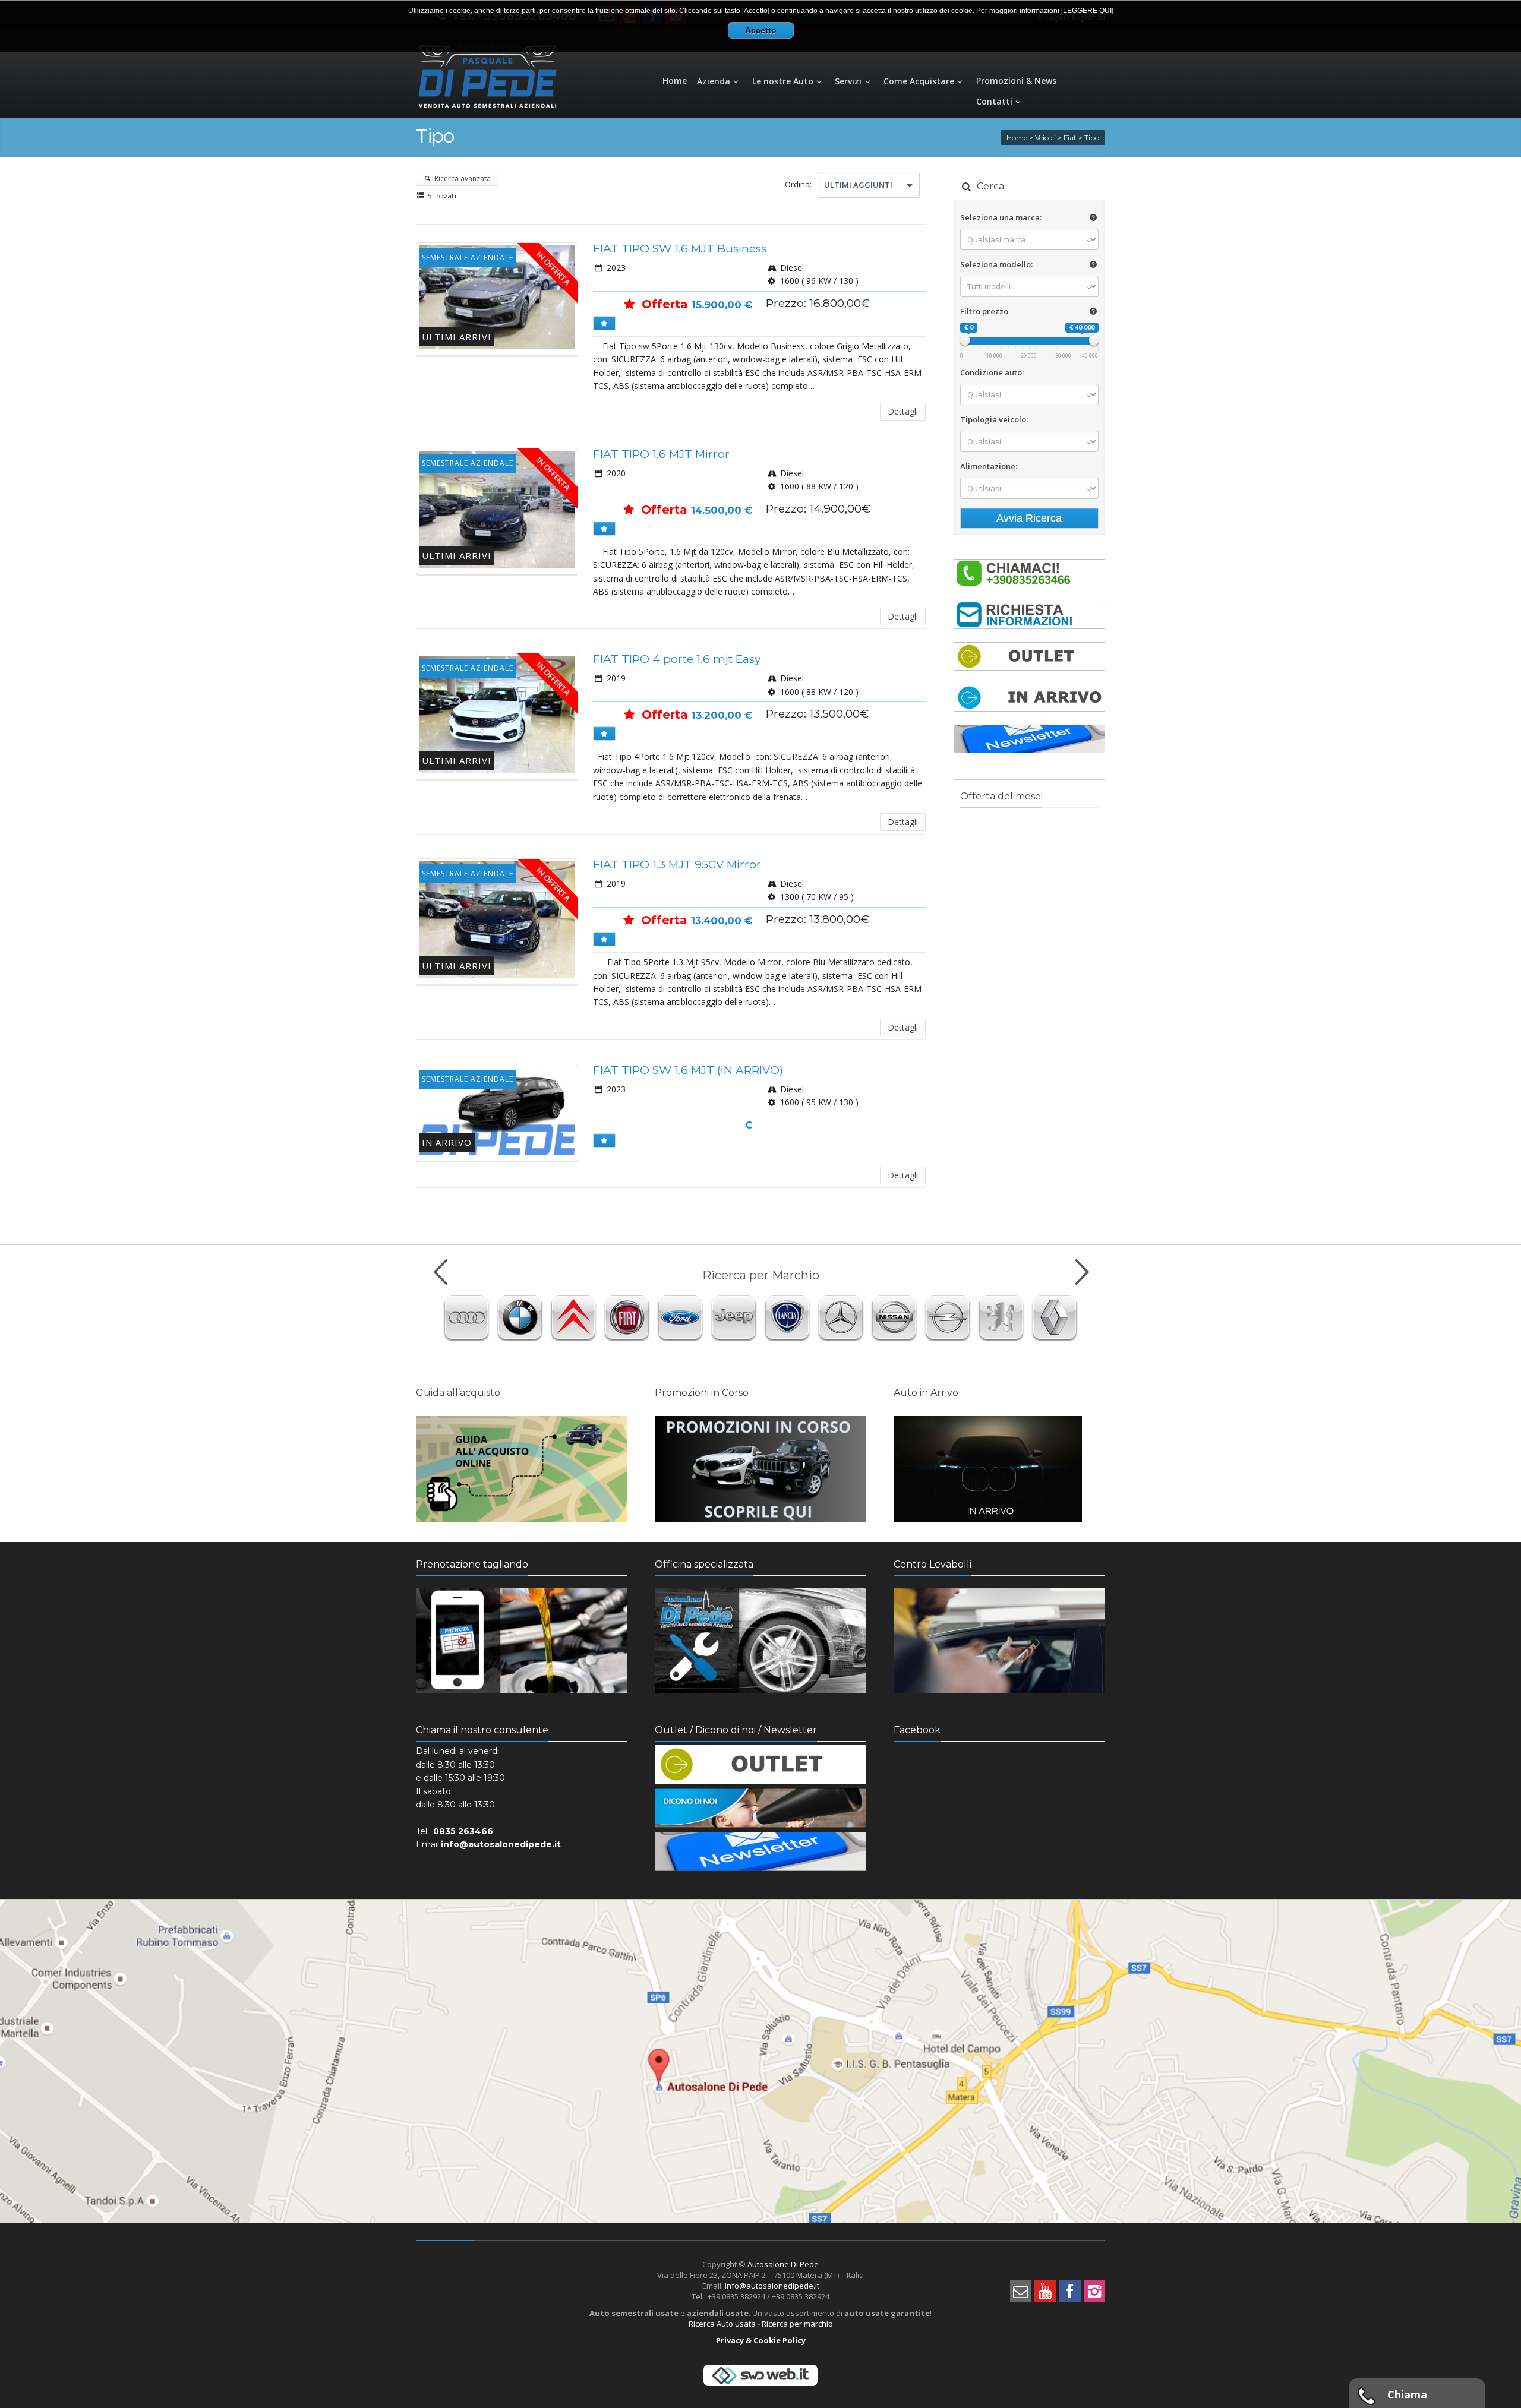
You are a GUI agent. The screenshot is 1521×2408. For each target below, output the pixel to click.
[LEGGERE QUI (1086, 11)
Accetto (761, 30)
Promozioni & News (1016, 80)
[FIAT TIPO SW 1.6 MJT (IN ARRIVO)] (497, 1111)
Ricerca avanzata (462, 178)
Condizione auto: (992, 372)
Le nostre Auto (783, 81)
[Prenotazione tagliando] (522, 1690)
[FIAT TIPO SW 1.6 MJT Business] (497, 297)
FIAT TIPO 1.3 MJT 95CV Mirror (677, 865)
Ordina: (798, 184)
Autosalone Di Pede (783, 2264)
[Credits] (760, 2385)
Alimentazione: (989, 466)
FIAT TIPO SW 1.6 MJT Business (680, 249)
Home (675, 80)
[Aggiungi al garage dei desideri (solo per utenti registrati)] (605, 323)
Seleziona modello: (996, 264)
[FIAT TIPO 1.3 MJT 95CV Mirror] (497, 920)
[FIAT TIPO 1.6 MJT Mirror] (497, 509)
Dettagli (903, 411)
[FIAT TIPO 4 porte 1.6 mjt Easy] (497, 714)
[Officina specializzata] (760, 1690)
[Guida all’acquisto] (522, 1519)
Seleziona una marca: (1001, 217)
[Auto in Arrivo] (988, 1519)
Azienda (714, 81)
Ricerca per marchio (797, 2324)
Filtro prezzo (984, 311)
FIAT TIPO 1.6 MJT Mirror (661, 454)
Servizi (848, 81)
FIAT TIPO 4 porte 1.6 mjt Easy (677, 659)
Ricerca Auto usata (722, 2324)
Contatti (994, 101)
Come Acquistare (919, 81)
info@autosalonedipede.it (772, 2286)
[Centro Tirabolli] (999, 1690)
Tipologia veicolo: (994, 419)
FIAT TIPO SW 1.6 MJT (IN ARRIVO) (688, 1070)
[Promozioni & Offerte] (760, 1519)
